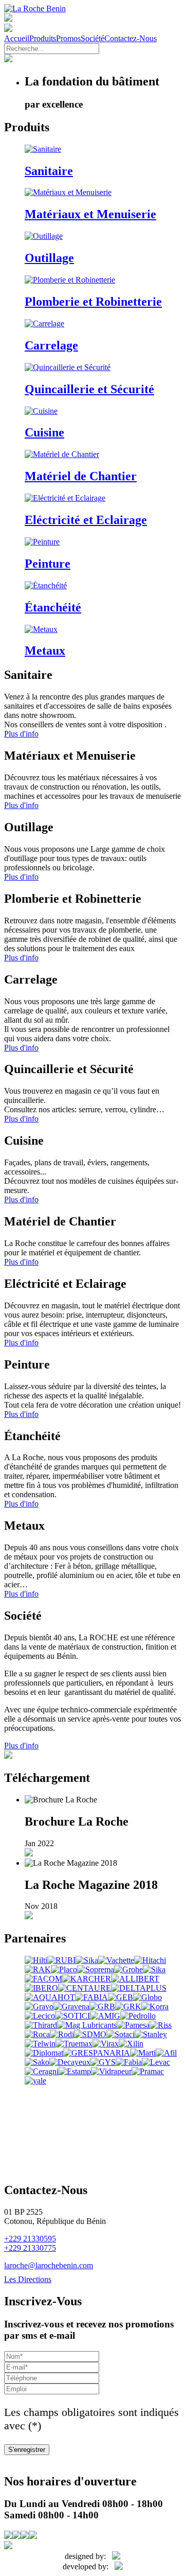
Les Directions (28, 2279)
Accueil (17, 38)
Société (92, 38)
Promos (68, 38)
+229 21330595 (30, 2239)
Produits (43, 38)
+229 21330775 (30, 2248)
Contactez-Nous (131, 38)
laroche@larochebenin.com (49, 2265)
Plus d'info (21, 734)
